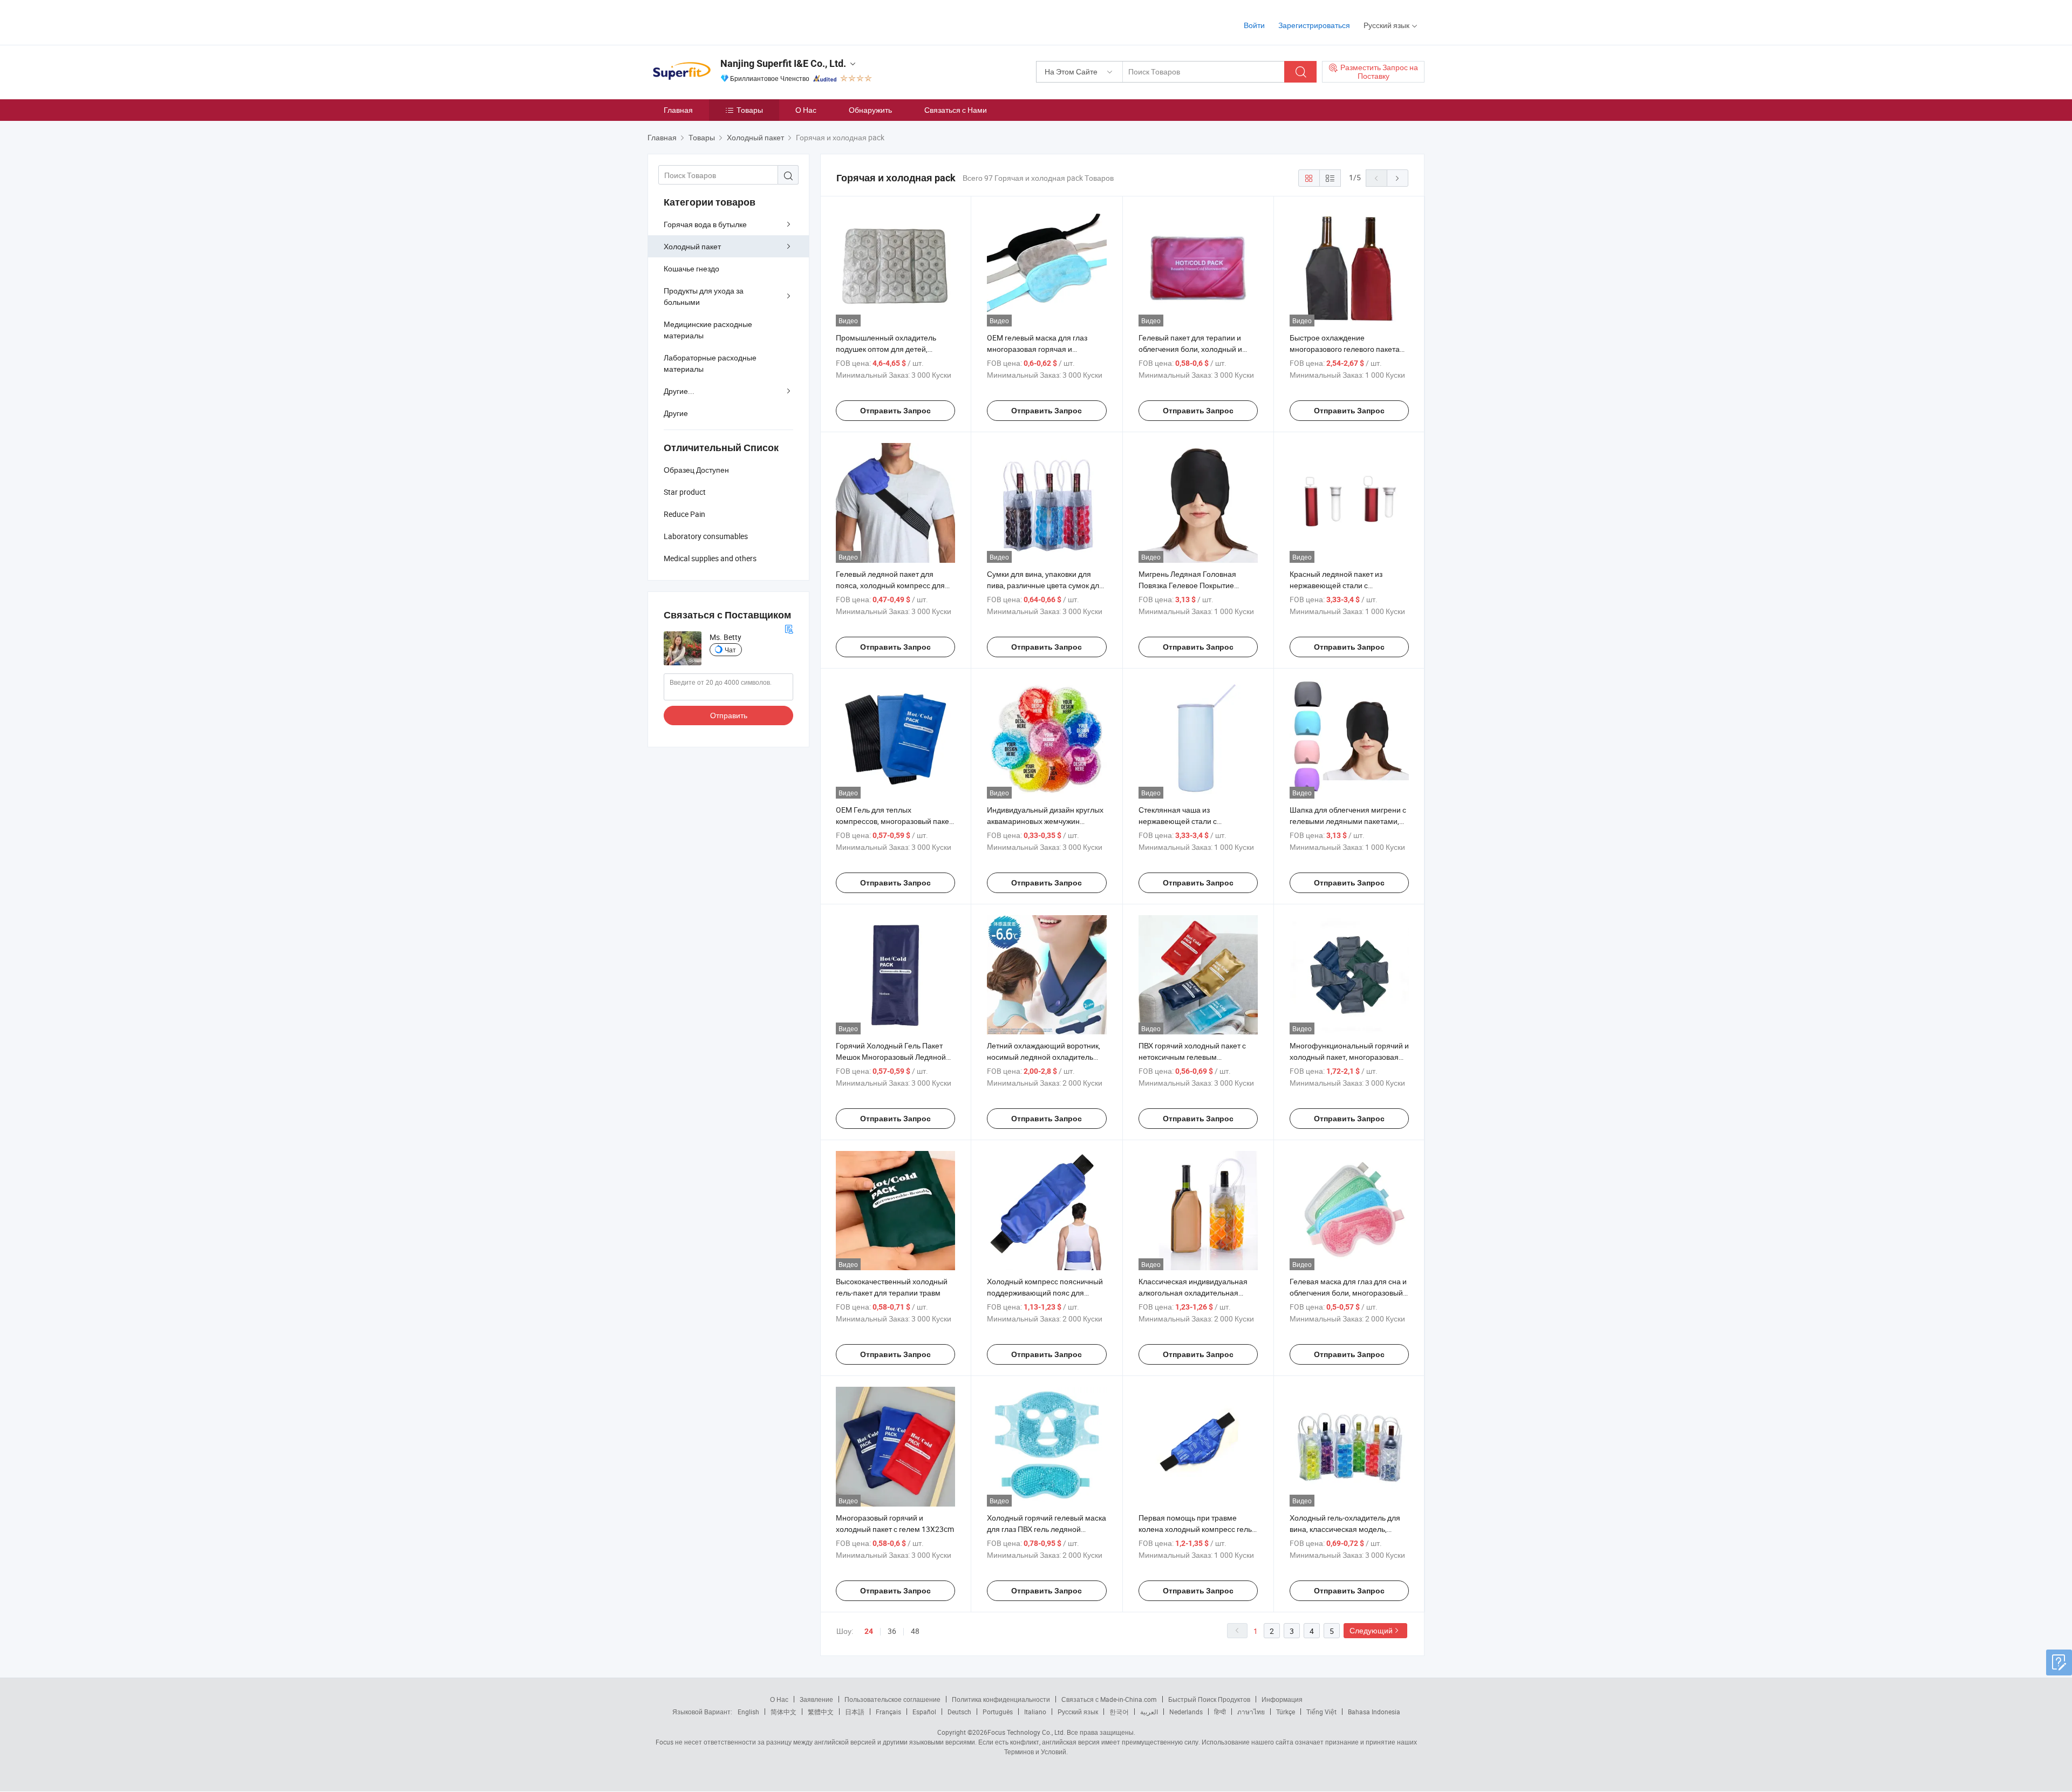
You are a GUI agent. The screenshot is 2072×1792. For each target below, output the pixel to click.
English (748, 1712)
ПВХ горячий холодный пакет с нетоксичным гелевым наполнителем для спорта (1192, 1057)
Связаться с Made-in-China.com (1109, 1699)
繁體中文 (821, 1712)
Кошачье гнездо (691, 268)
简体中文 (783, 1712)
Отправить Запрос (895, 411)
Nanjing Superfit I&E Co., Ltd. (783, 63)
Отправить (729, 715)
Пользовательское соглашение (892, 1699)
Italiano (1035, 1712)
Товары (750, 110)
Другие (676, 413)
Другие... (679, 391)
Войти (1254, 25)
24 (869, 1631)
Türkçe (1286, 1712)
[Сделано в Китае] (717, 21)
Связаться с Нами (956, 110)
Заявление (816, 1699)
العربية (1149, 1712)
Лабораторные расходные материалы (710, 363)
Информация (1282, 1699)
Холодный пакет (692, 246)
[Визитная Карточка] (789, 628)
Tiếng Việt (1321, 1712)
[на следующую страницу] (1398, 178)
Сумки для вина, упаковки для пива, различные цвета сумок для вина (1045, 585)
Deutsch (959, 1712)
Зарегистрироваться (1314, 25)
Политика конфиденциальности (1001, 1699)
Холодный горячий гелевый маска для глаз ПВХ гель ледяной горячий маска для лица (1047, 1529)
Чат (730, 650)
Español (924, 1712)
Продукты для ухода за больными (704, 296)
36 (892, 1631)
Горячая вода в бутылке (705, 224)
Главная (678, 110)
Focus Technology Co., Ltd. (1026, 1732)
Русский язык (1078, 1712)
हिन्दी (1220, 1712)
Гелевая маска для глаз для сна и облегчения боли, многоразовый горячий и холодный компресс (1348, 1293)
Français (888, 1712)
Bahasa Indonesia (1374, 1712)
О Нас (806, 110)
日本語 (855, 1712)
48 (915, 1631)
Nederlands (1186, 1712)
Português (998, 1712)
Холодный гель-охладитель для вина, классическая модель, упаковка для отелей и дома (1345, 1529)
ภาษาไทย (1251, 1712)
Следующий (1371, 1630)
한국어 (1119, 1712)
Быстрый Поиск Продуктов (1209, 1699)
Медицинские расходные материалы (708, 330)
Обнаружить (870, 110)
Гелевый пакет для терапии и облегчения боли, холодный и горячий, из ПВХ (1190, 349)
